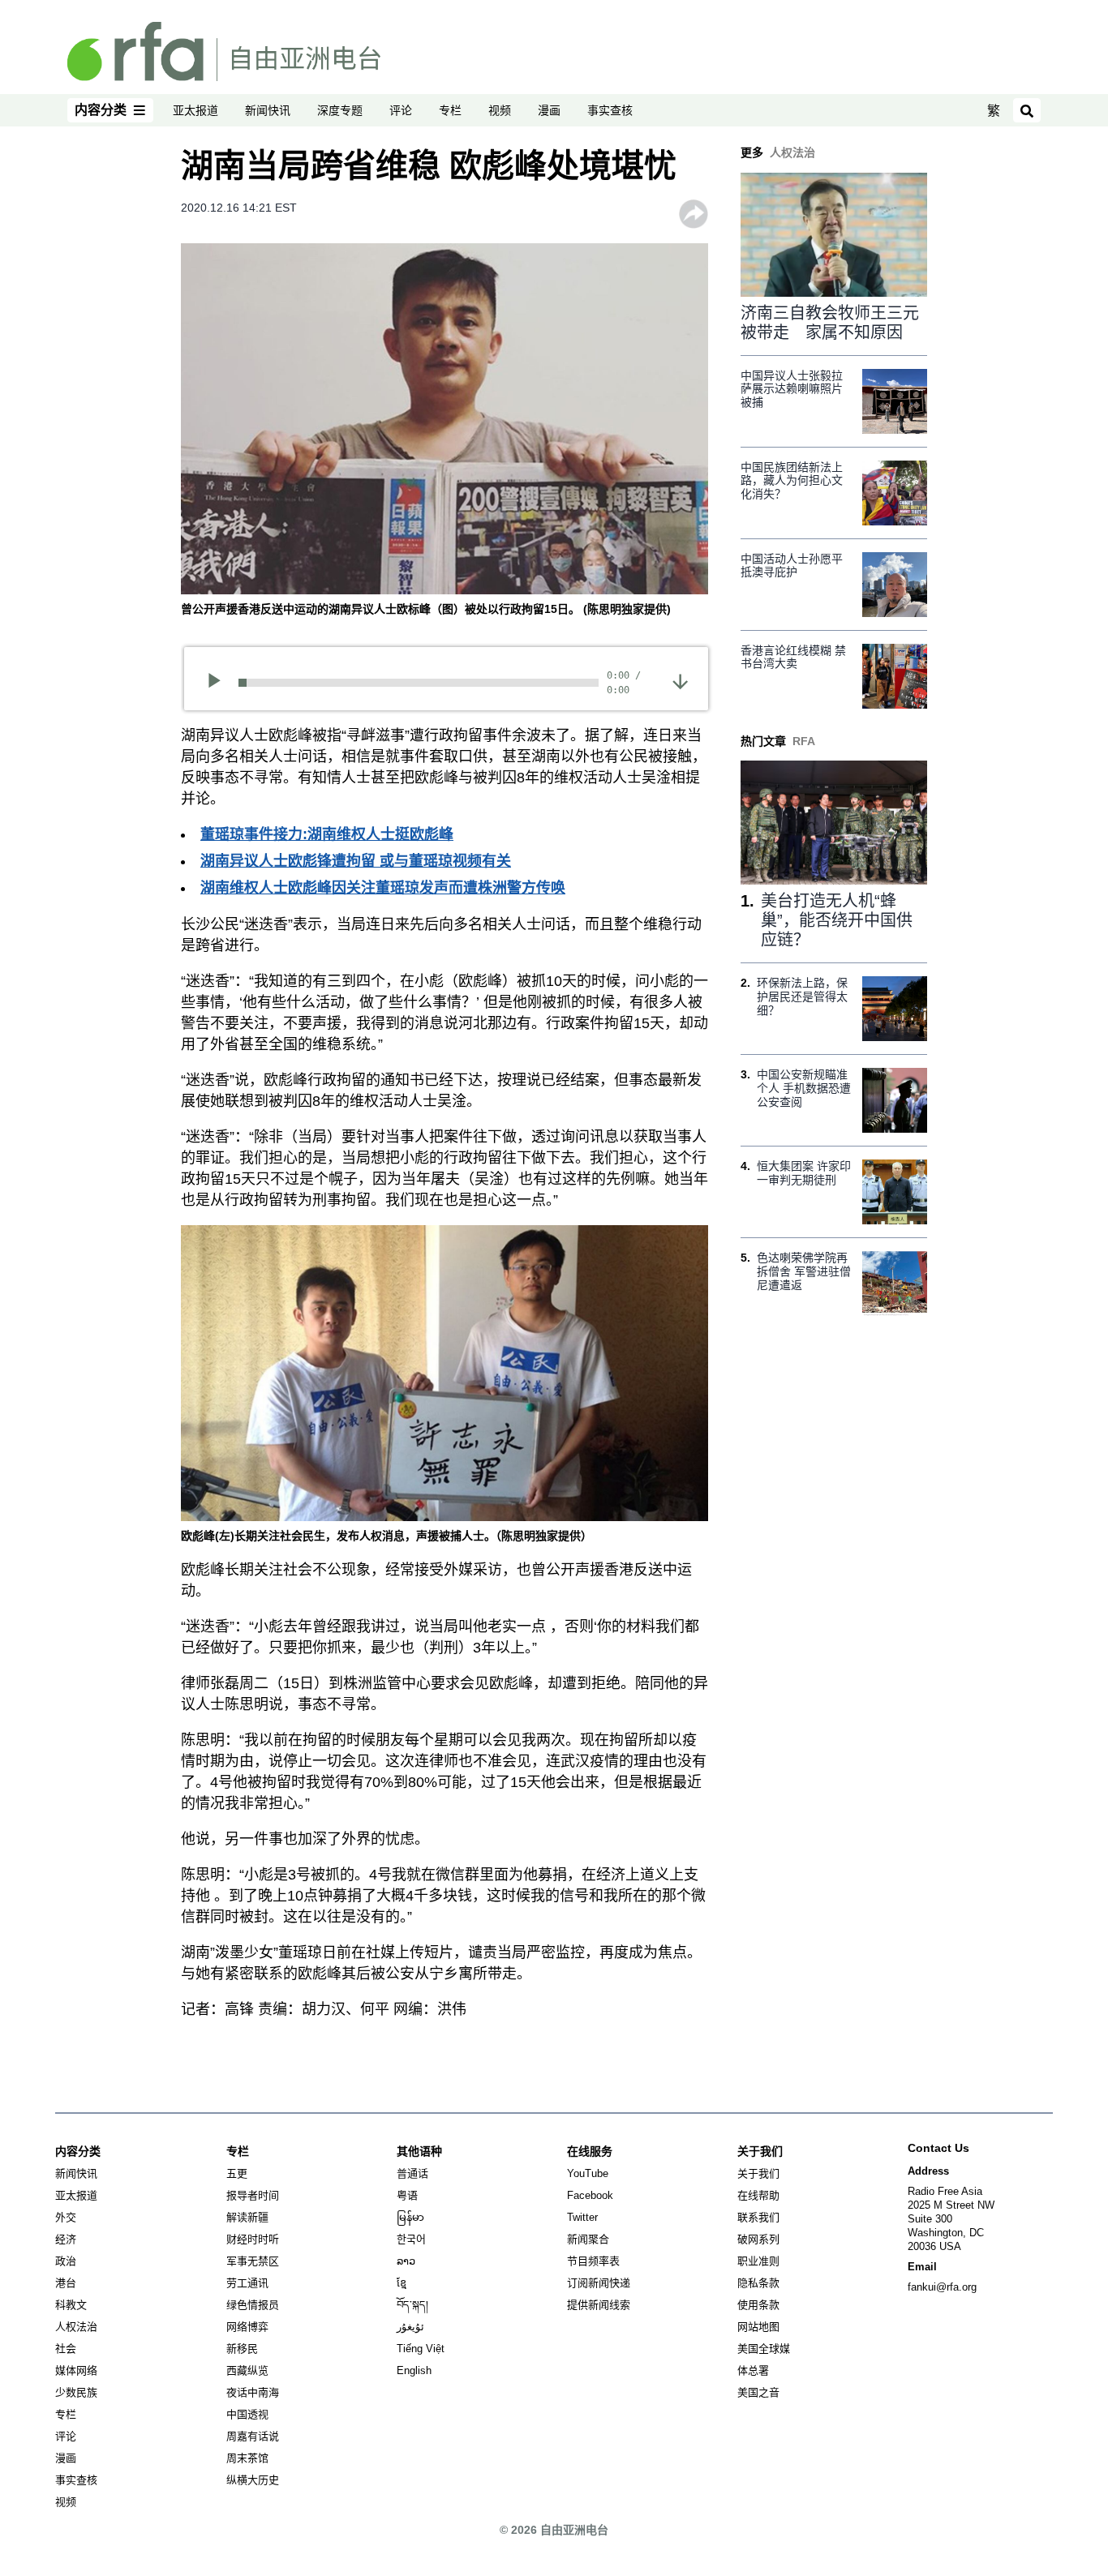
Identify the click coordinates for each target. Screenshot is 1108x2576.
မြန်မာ (410, 2217)
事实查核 (610, 110)
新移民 (242, 2349)
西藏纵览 (247, 2370)
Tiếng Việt (421, 2349)
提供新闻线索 (599, 2305)
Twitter (582, 2217)
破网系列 (758, 2239)
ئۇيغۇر (410, 2327)
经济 (66, 2239)
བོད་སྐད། (412, 2305)
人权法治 (76, 2327)
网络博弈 (247, 2327)
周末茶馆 (247, 2458)
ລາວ (406, 2261)
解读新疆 (247, 2217)
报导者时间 (253, 2195)
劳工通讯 (247, 2283)
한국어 (411, 2239)
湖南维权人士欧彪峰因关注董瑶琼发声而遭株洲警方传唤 (383, 888)
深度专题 (340, 110)
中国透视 (247, 2414)
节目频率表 (593, 2261)
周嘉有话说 (253, 2436)
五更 (237, 2173)
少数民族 (76, 2392)
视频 (500, 110)
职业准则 (758, 2261)
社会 (66, 2349)
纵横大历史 (253, 2480)
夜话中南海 (253, 2392)
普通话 (412, 2173)
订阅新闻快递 (599, 2283)
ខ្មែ (402, 2283)
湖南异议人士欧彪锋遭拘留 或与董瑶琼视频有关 (356, 861)
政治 (66, 2261)
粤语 (407, 2195)
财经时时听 (253, 2239)
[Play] (219, 683)
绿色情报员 (253, 2305)
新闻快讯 (268, 110)
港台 (66, 2283)
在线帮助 (758, 2195)
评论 (401, 110)
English (414, 2370)
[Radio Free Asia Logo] (224, 50)
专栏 (450, 110)
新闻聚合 (588, 2239)
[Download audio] (680, 680)
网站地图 (758, 2327)
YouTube (588, 2173)
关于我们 (758, 2173)
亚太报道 (195, 110)
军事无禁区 (253, 2261)
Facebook (590, 2195)
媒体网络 (76, 2370)
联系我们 (758, 2217)
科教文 (71, 2305)
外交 (66, 2217)
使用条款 (758, 2305)
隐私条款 (758, 2283)
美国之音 (758, 2392)
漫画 (549, 110)
